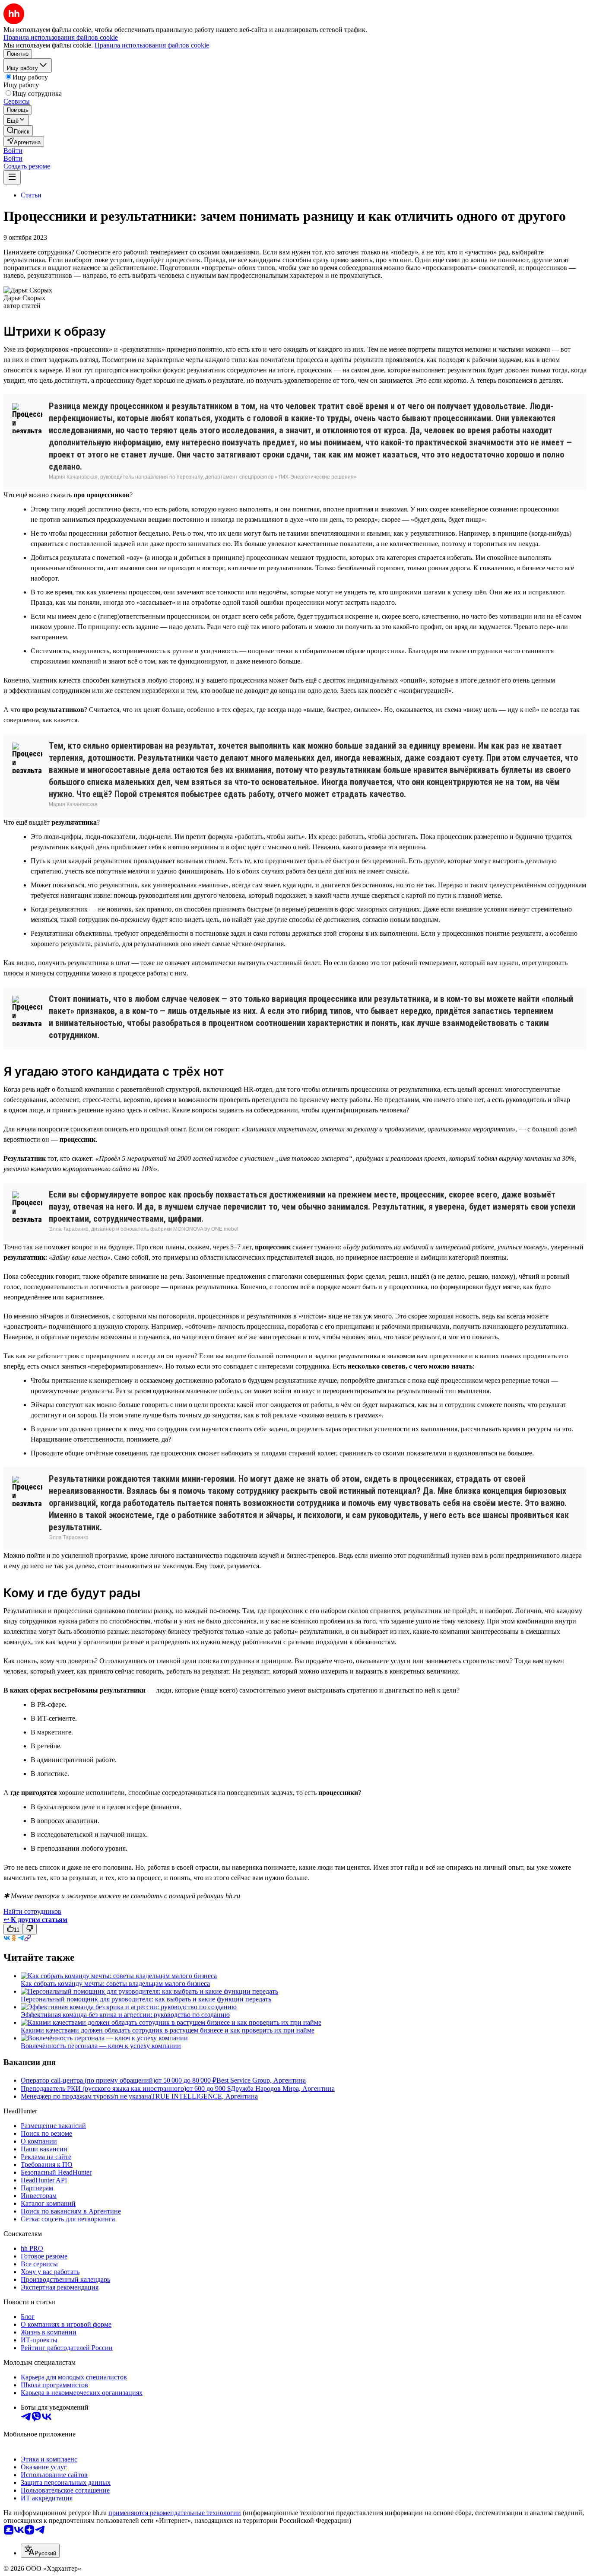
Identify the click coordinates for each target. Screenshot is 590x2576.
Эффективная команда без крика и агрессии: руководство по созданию (125, 2015)
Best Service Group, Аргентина (261, 2080)
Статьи (31, 195)
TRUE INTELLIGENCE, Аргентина (205, 2096)
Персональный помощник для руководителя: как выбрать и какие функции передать (146, 1999)
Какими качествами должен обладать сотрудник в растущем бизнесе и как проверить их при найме (168, 2030)
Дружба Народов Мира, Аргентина (283, 2088)
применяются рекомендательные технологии (175, 2513)
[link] (18, 131)
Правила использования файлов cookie (152, 45)
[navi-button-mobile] (12, 177)
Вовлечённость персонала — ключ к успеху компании (101, 2046)
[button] (13, 151)
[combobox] (40, 2551)
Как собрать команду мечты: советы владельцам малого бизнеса (115, 1984)
